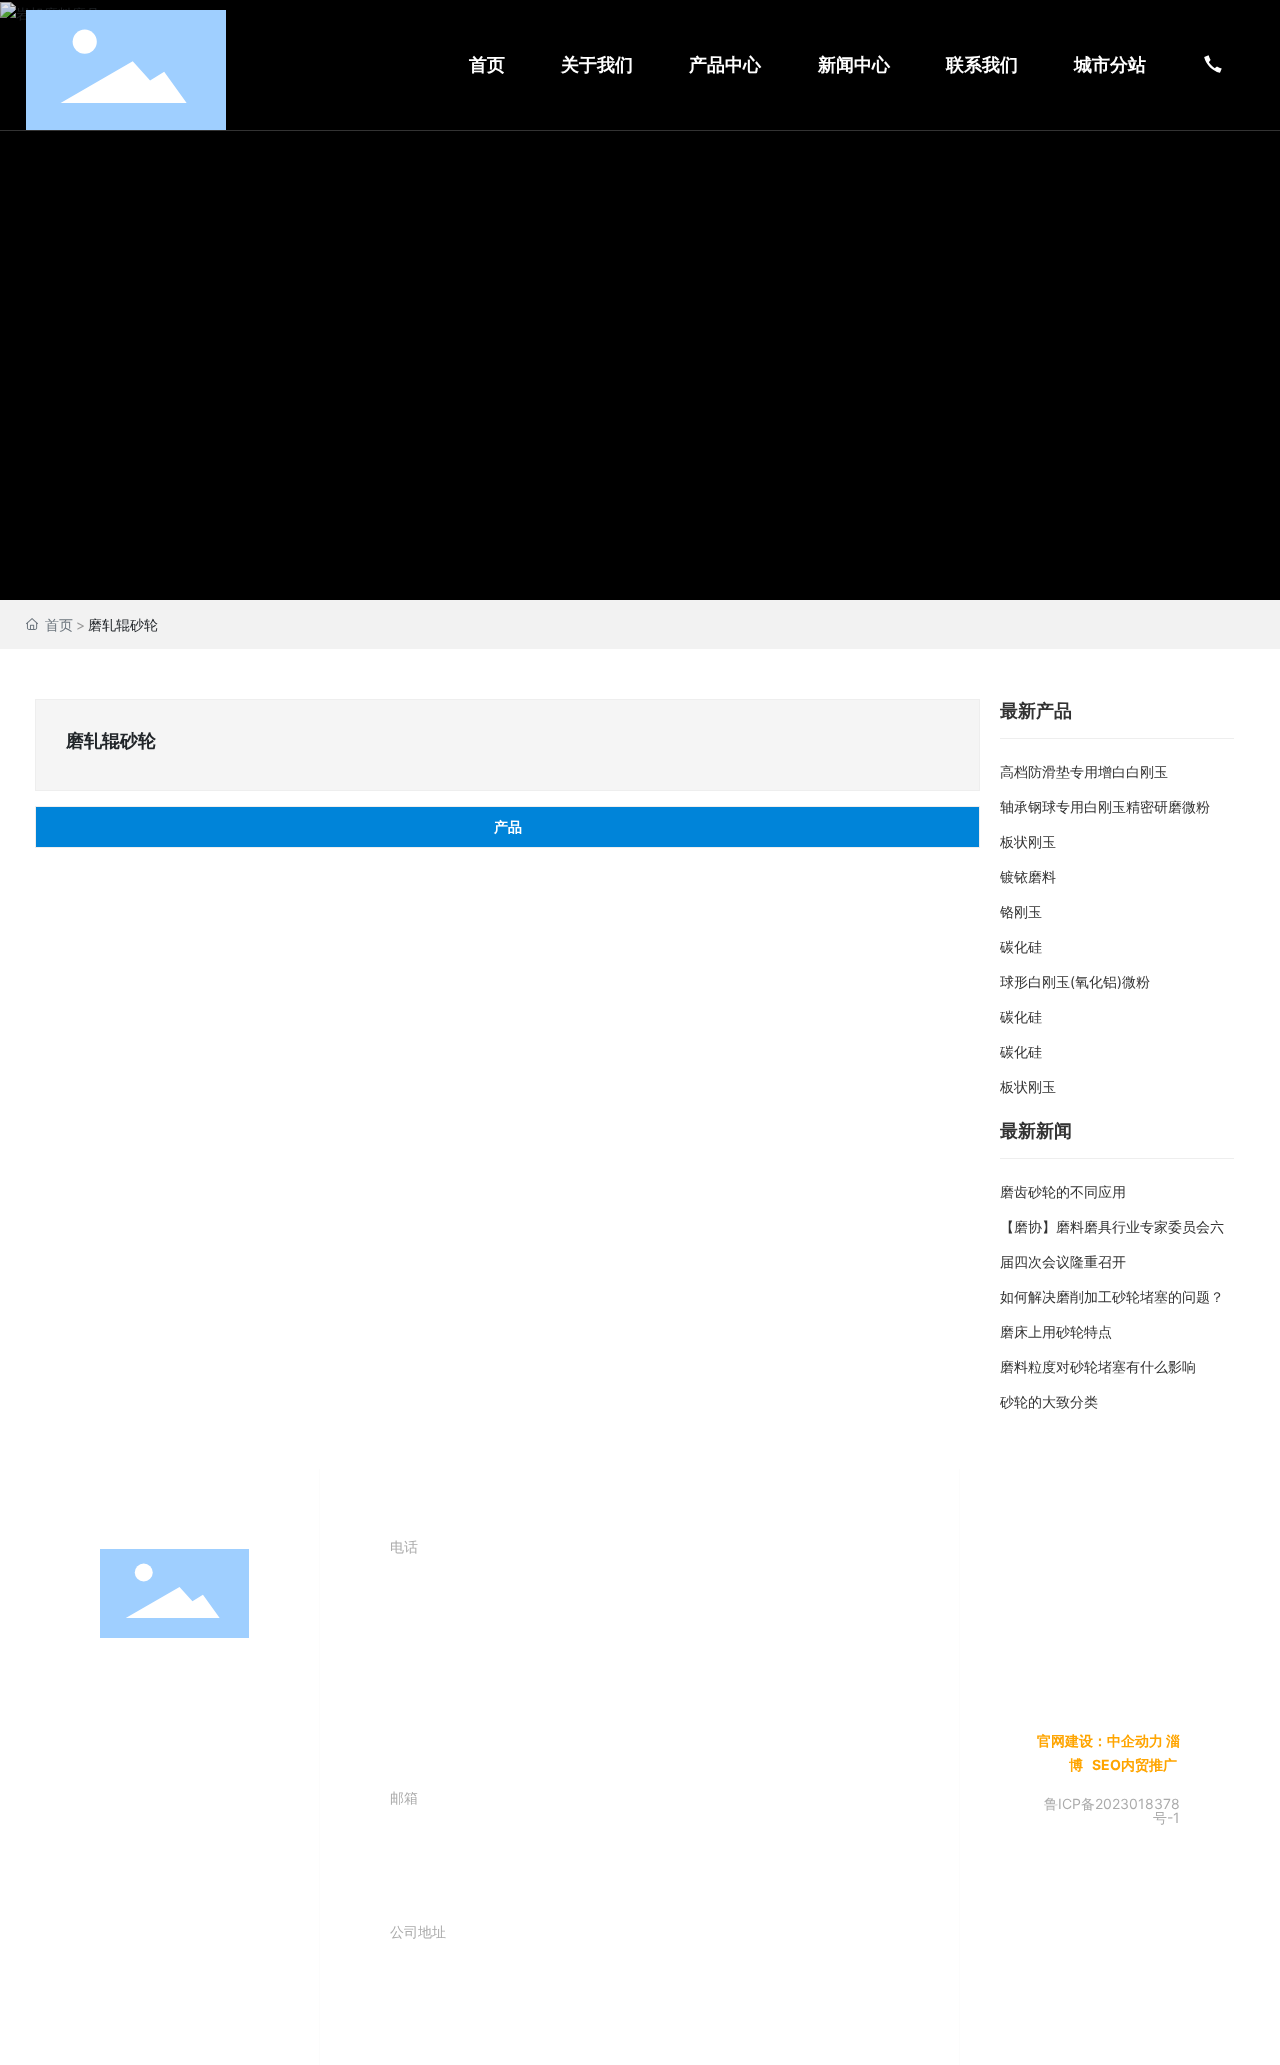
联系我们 (192, 1739)
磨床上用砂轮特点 (1056, 1331)
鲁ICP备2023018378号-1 (1112, 1810)
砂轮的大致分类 (1049, 1401)
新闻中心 (192, 1691)
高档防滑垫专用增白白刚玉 (1084, 771)
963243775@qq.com (576, 1850)
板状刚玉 (1028, 841)
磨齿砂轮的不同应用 (1063, 1191)
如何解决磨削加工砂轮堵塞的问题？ (1112, 1296)
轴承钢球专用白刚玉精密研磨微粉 (1105, 806)
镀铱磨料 (1028, 876)
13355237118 (501, 1715)
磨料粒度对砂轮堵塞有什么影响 (1098, 1366)
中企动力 (1135, 1740)
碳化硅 (1021, 946)
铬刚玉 (1021, 911)
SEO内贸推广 (1136, 1764)
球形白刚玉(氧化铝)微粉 (1075, 981)
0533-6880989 (525, 1599)
